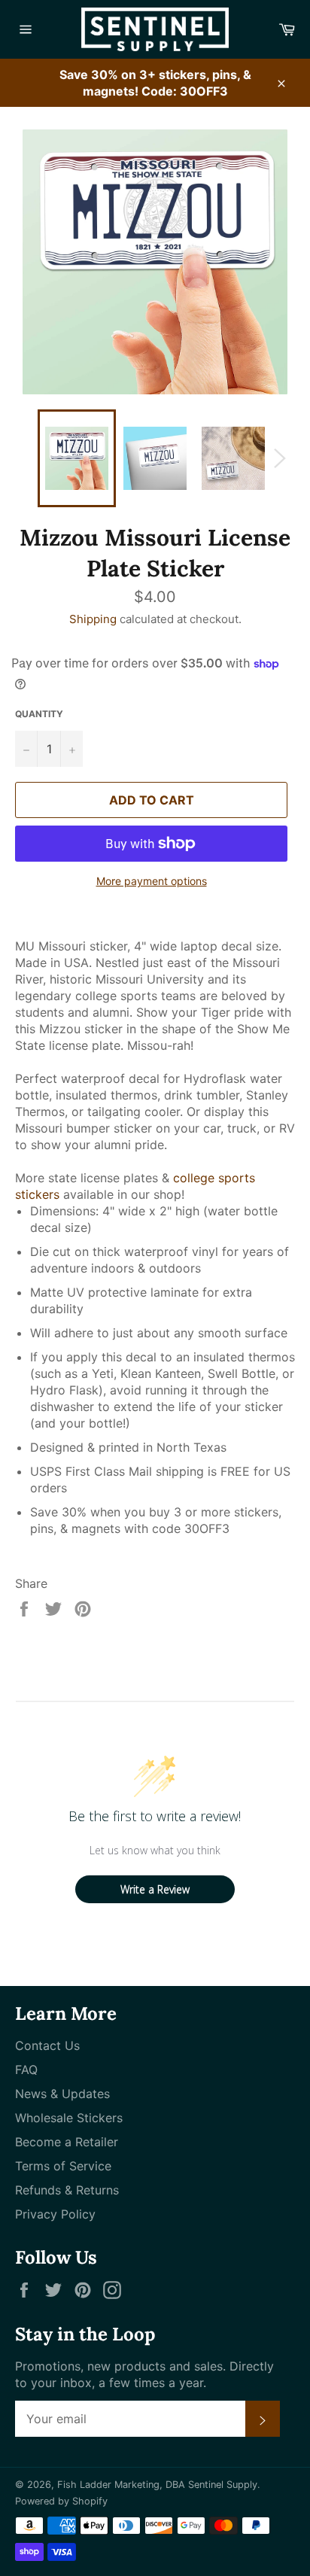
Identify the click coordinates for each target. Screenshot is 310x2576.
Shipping (93, 619)
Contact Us (47, 2045)
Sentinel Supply (223, 2485)
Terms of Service (63, 2166)
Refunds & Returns (67, 2190)
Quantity (39, 714)
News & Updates (62, 2094)
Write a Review (155, 1889)
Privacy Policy (55, 2214)
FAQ (26, 2070)
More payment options (152, 881)
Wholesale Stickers (69, 2118)
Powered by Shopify (61, 2501)
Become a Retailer (67, 2142)
